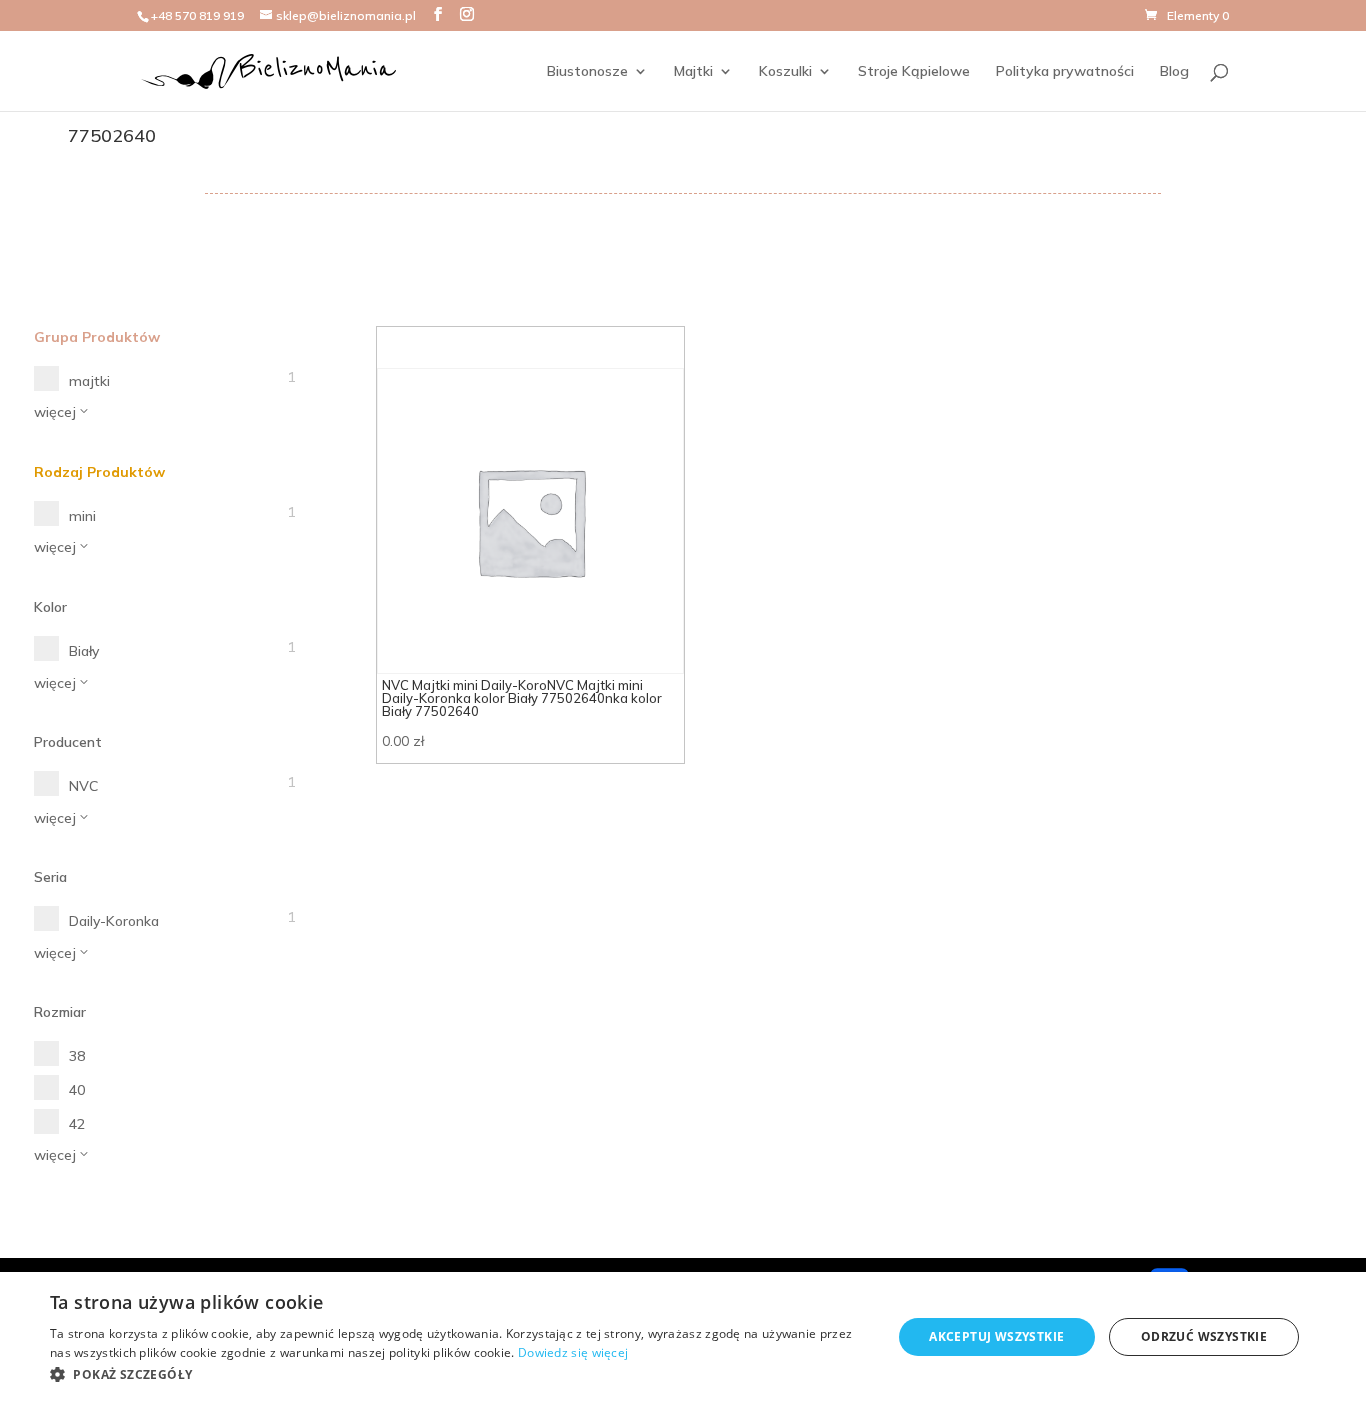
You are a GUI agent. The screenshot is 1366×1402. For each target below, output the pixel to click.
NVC (83, 786)
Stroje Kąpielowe (914, 72)
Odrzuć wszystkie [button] (1204, 1336)
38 (77, 1056)
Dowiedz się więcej (573, 1352)
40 (77, 1090)
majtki (89, 381)
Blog (1174, 72)
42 (77, 1124)
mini (82, 516)
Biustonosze (587, 72)
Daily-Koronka (114, 921)
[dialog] (683, 1337)
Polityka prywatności (1065, 72)
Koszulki (785, 72)
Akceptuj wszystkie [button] (996, 1336)
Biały (84, 651)
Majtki (693, 72)
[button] (458, 1375)
